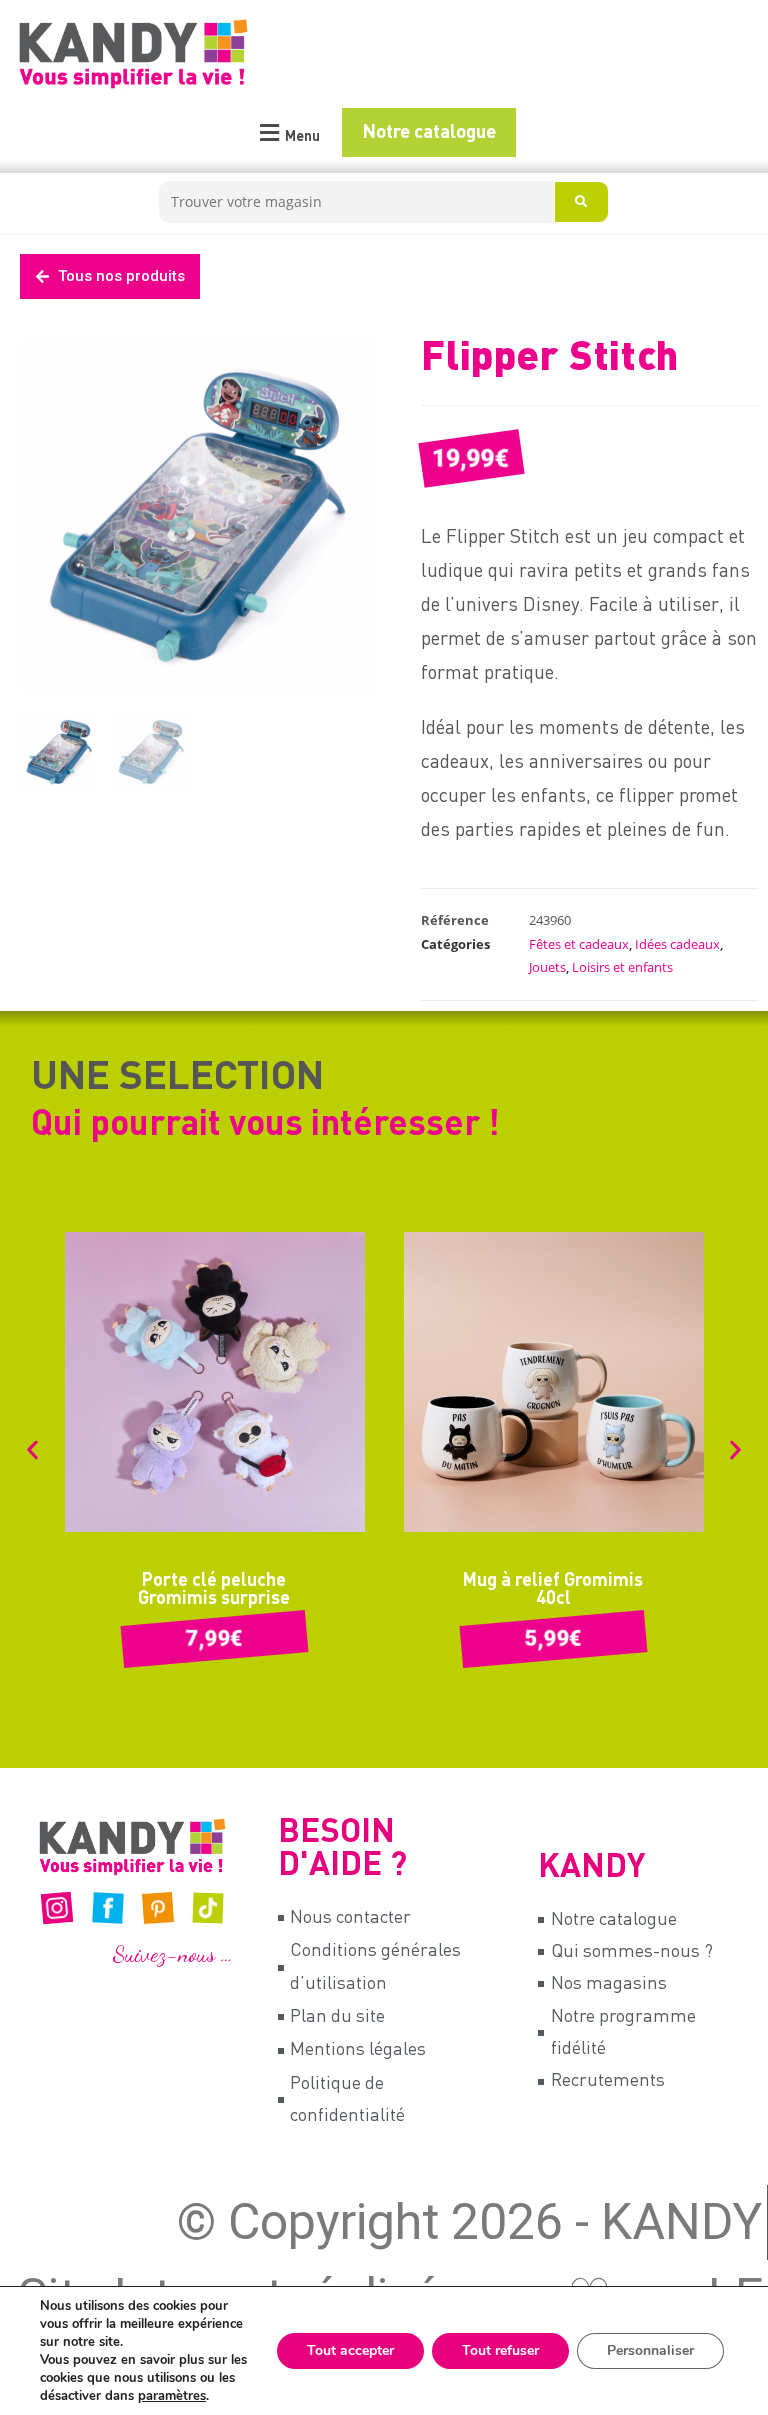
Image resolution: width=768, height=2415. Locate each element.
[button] (287, 133)
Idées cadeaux (677, 944)
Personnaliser (650, 2350)
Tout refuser (500, 2350)
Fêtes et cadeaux (579, 944)
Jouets (547, 967)
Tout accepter (350, 2350)
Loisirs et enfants (622, 967)
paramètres (172, 2396)
